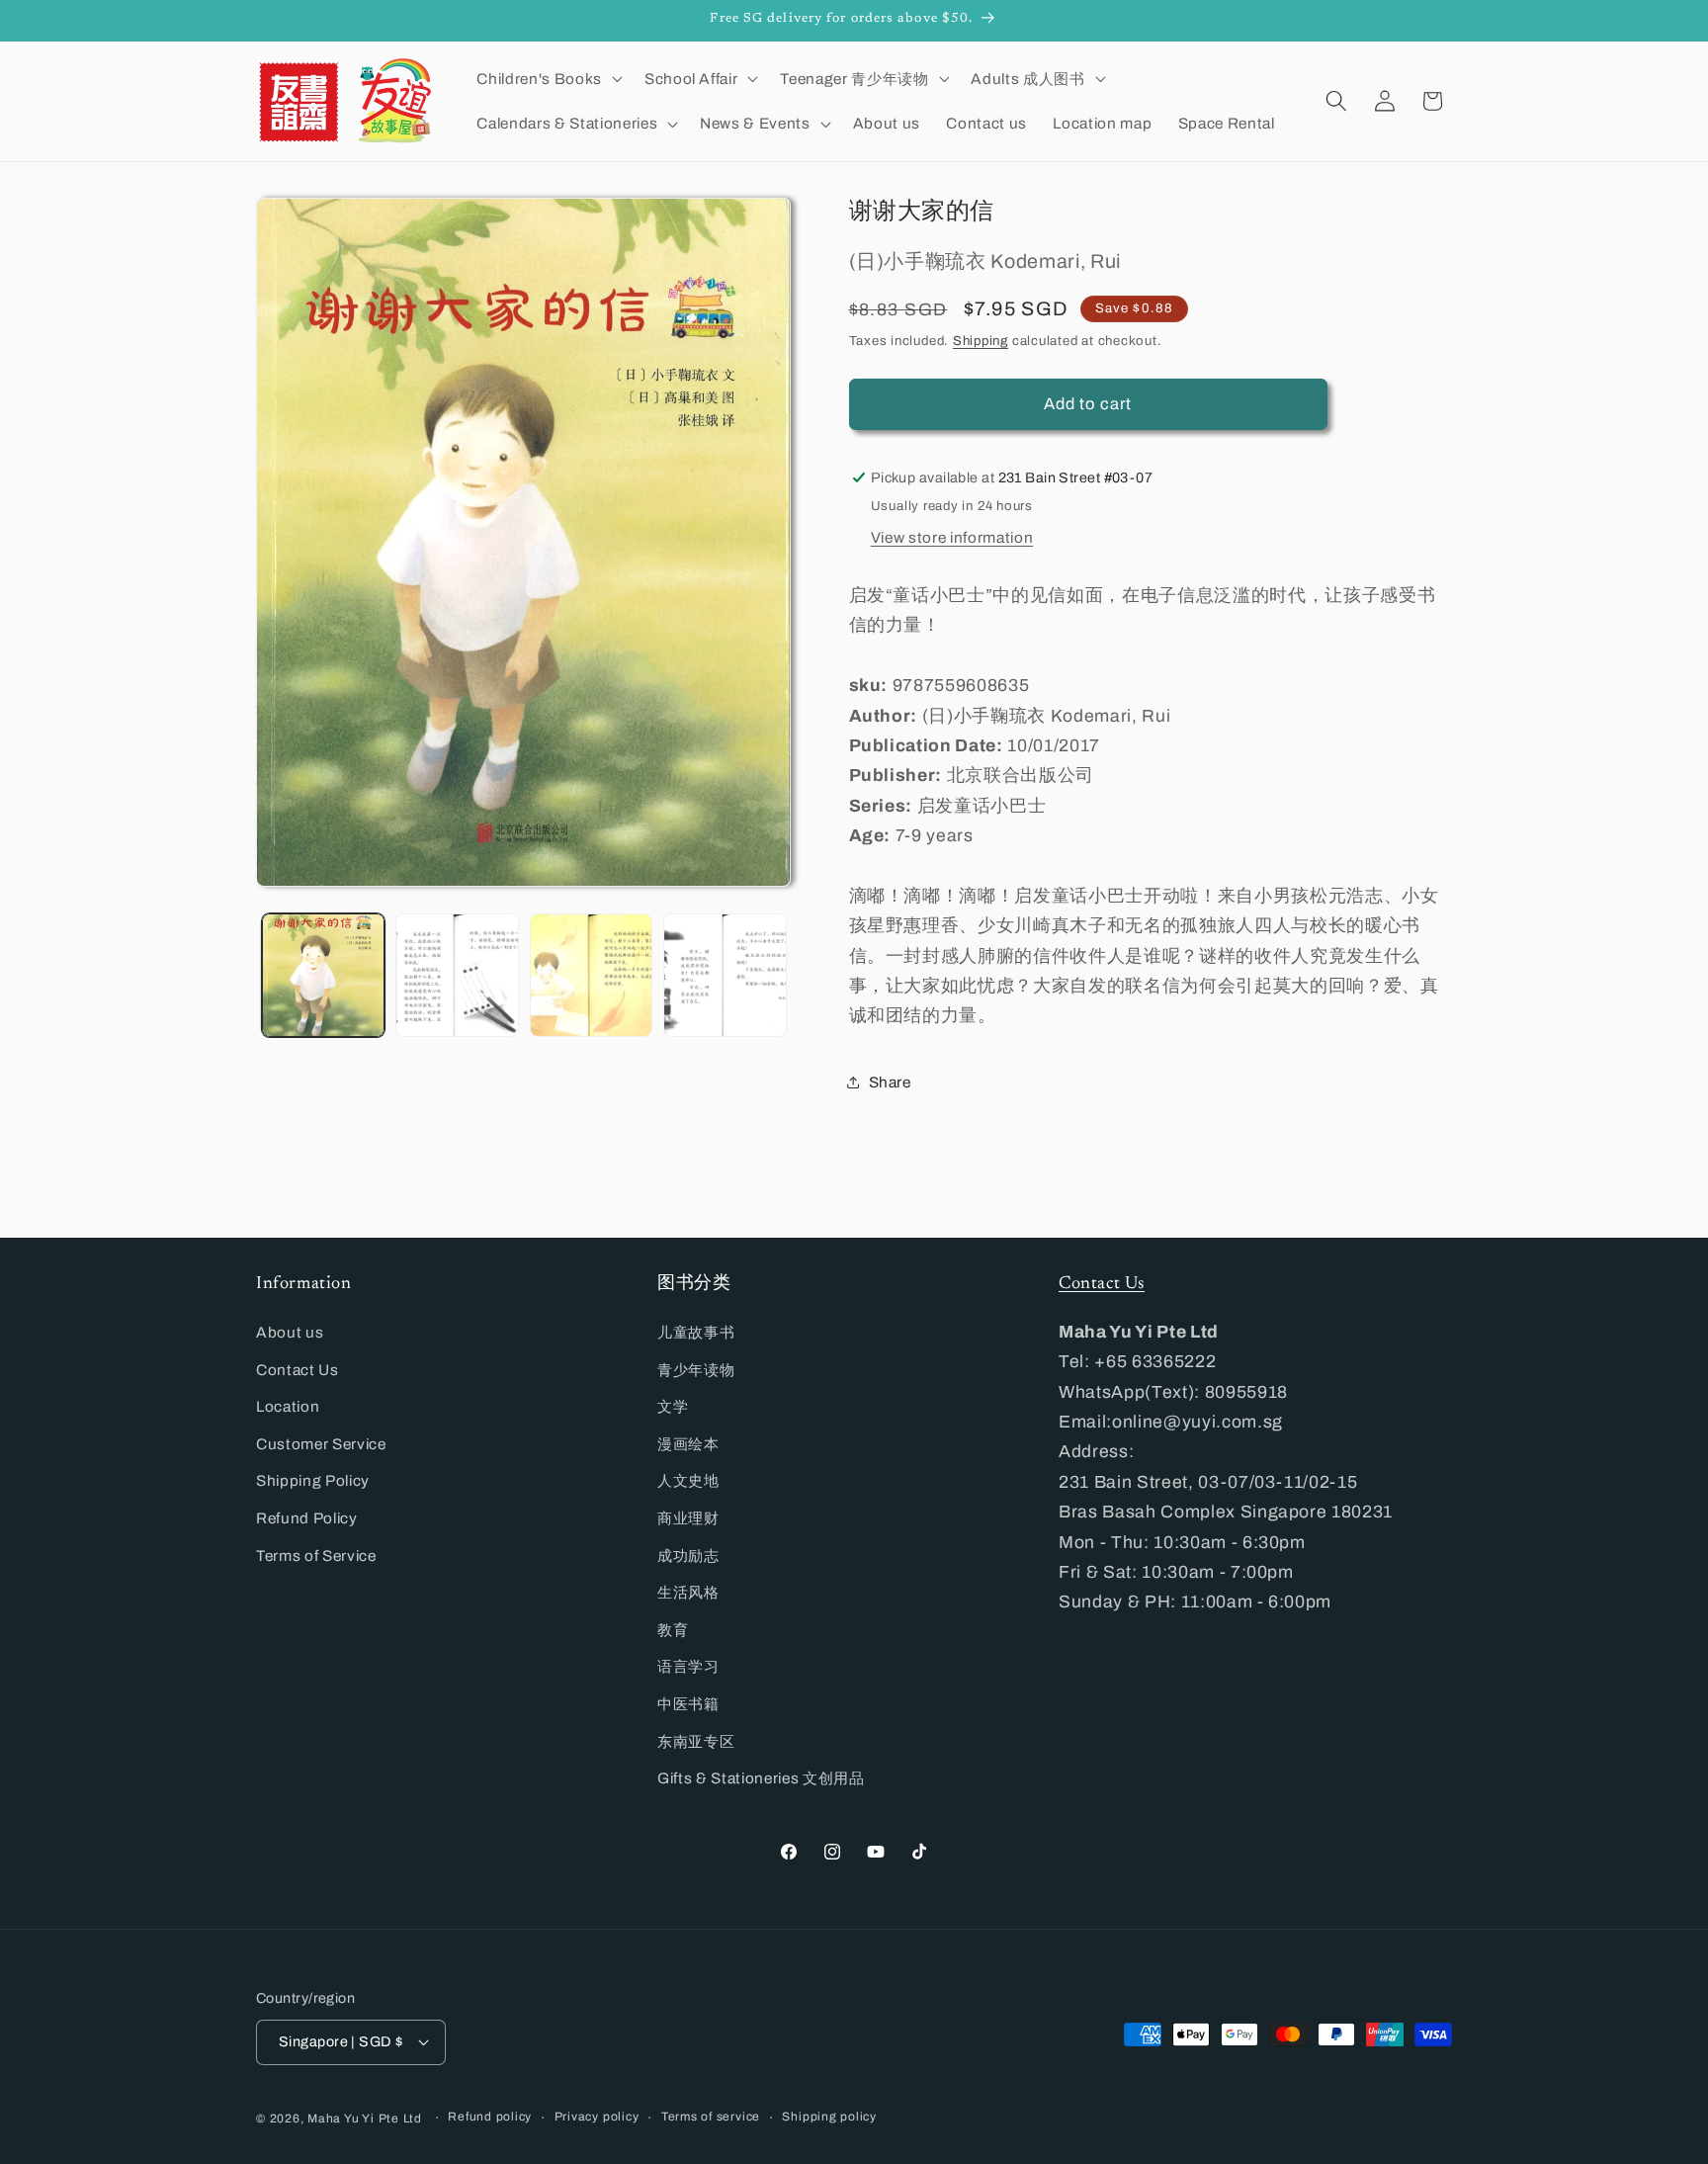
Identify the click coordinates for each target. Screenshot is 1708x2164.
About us (290, 1332)
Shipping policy (829, 2117)
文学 (673, 1406)
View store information (952, 536)
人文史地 (688, 1480)
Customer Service (321, 1444)
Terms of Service (316, 1556)
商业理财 (688, 1518)
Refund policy (490, 2117)
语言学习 (688, 1666)
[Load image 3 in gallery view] (592, 975)
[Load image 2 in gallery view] (457, 975)
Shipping (981, 341)
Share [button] (890, 1082)
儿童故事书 (696, 1332)
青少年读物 (696, 1370)
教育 (673, 1630)
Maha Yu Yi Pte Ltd (365, 2119)
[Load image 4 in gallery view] (725, 975)
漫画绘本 (688, 1444)
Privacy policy (597, 2117)
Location (288, 1406)
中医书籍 (688, 1704)
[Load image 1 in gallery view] (324, 975)
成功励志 (688, 1556)
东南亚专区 (696, 1741)
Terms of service (711, 2117)
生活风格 (688, 1592)
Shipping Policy (313, 1480)
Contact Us (298, 1370)
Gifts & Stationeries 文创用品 (761, 1778)
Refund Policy (307, 1518)
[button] (547, 78)
